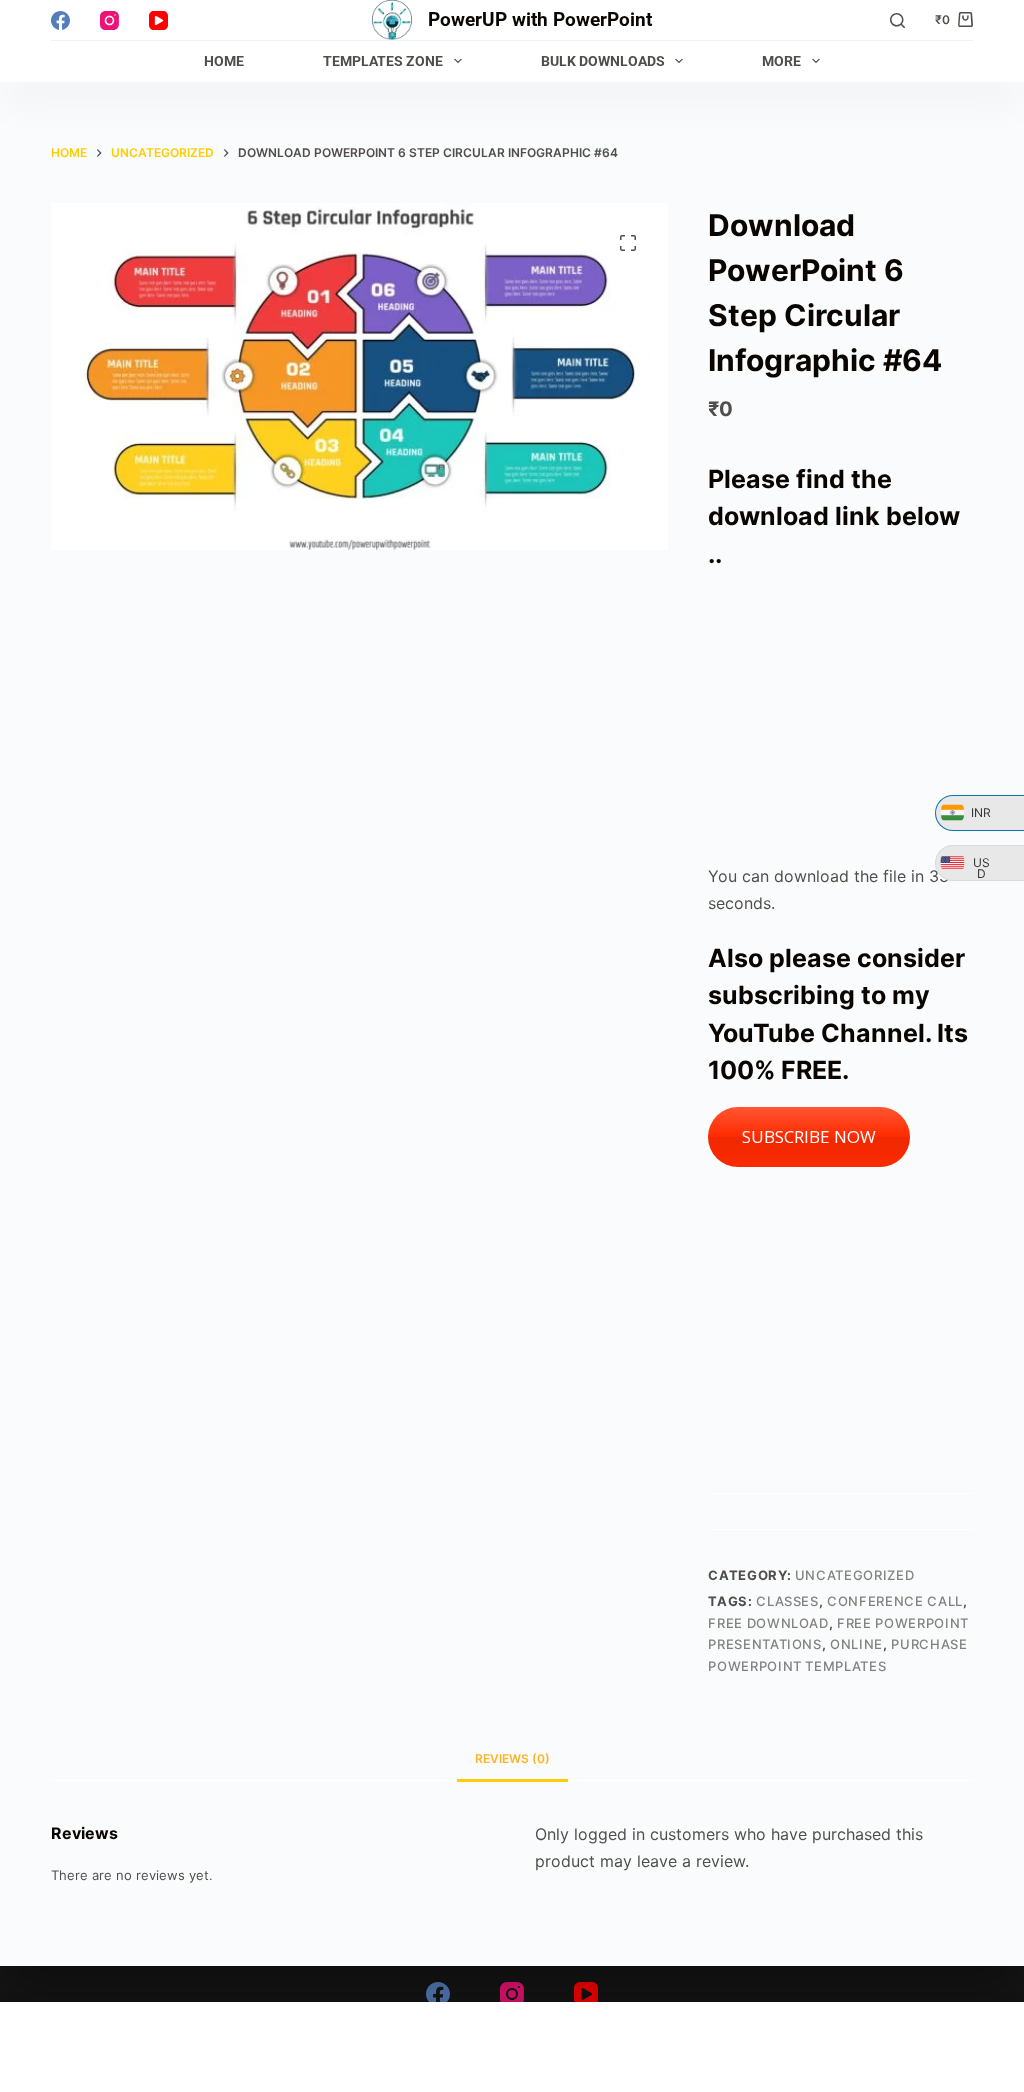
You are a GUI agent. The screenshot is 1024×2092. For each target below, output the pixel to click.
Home (224, 61)
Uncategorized (854, 1575)
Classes (787, 1601)
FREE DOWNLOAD (768, 1623)
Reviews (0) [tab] (512, 1758)
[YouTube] (158, 20)
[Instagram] (109, 20)
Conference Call (895, 1601)
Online (856, 1644)
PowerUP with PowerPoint (540, 19)
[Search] (897, 20)
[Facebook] (60, 20)
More (781, 61)
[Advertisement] (841, 718)
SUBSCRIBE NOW (809, 1136)
